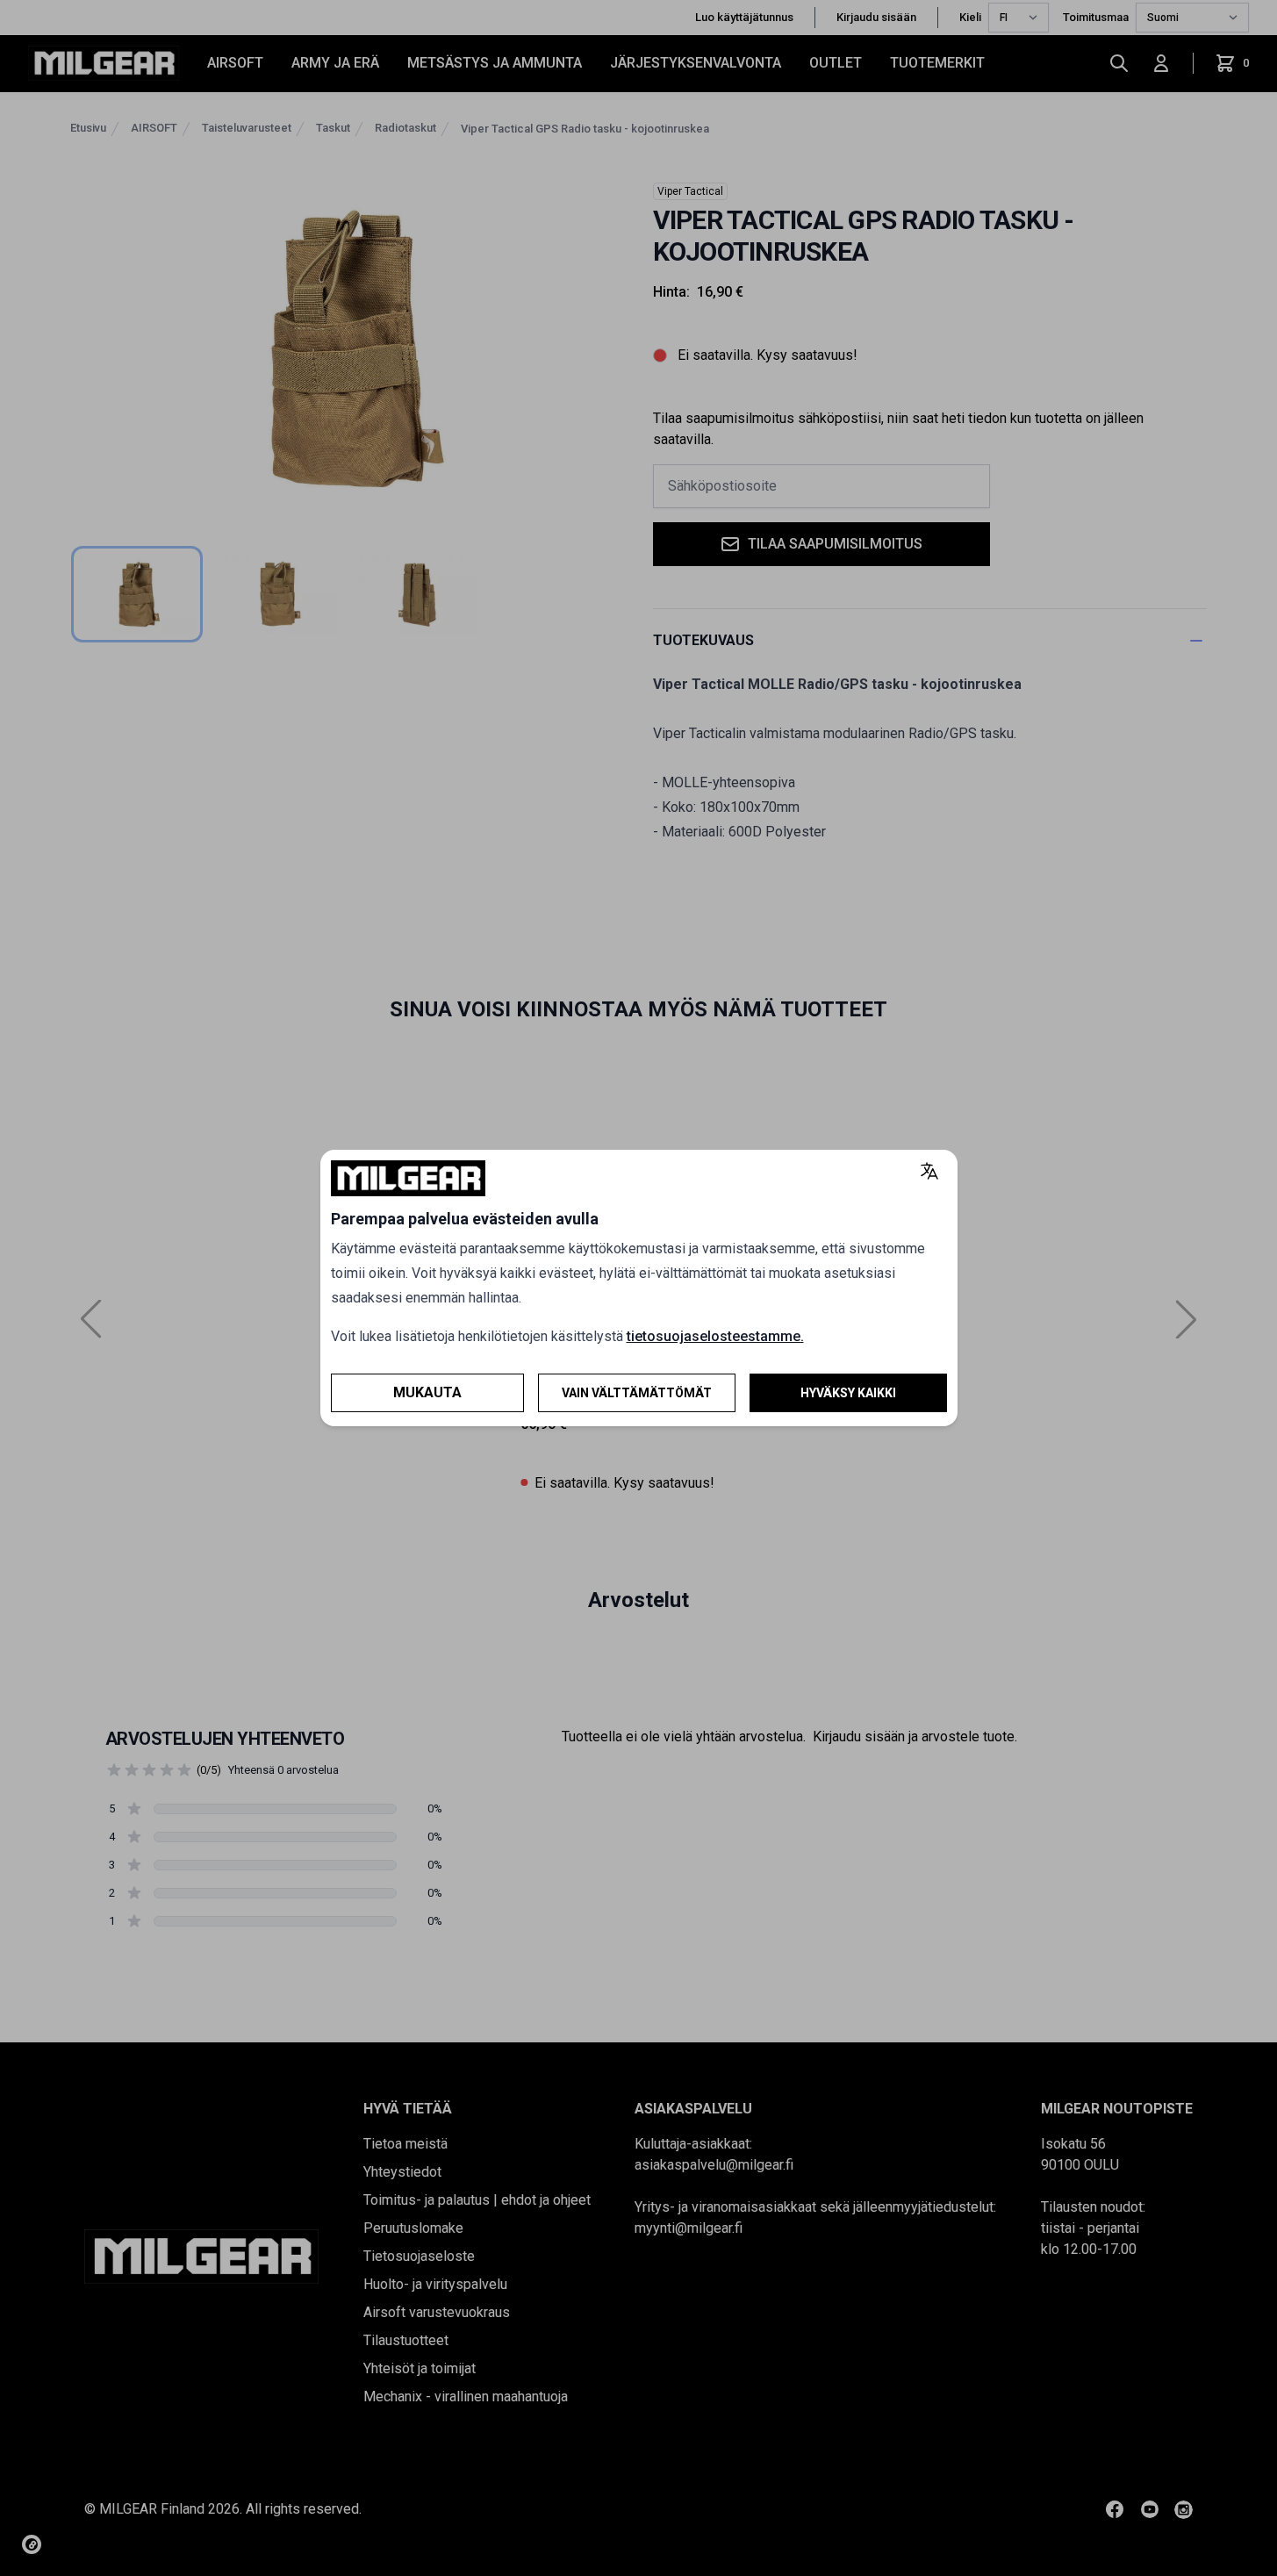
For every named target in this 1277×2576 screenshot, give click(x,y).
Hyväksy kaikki (848, 1393)
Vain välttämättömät (637, 1393)
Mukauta (427, 1392)
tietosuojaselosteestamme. (715, 1336)
